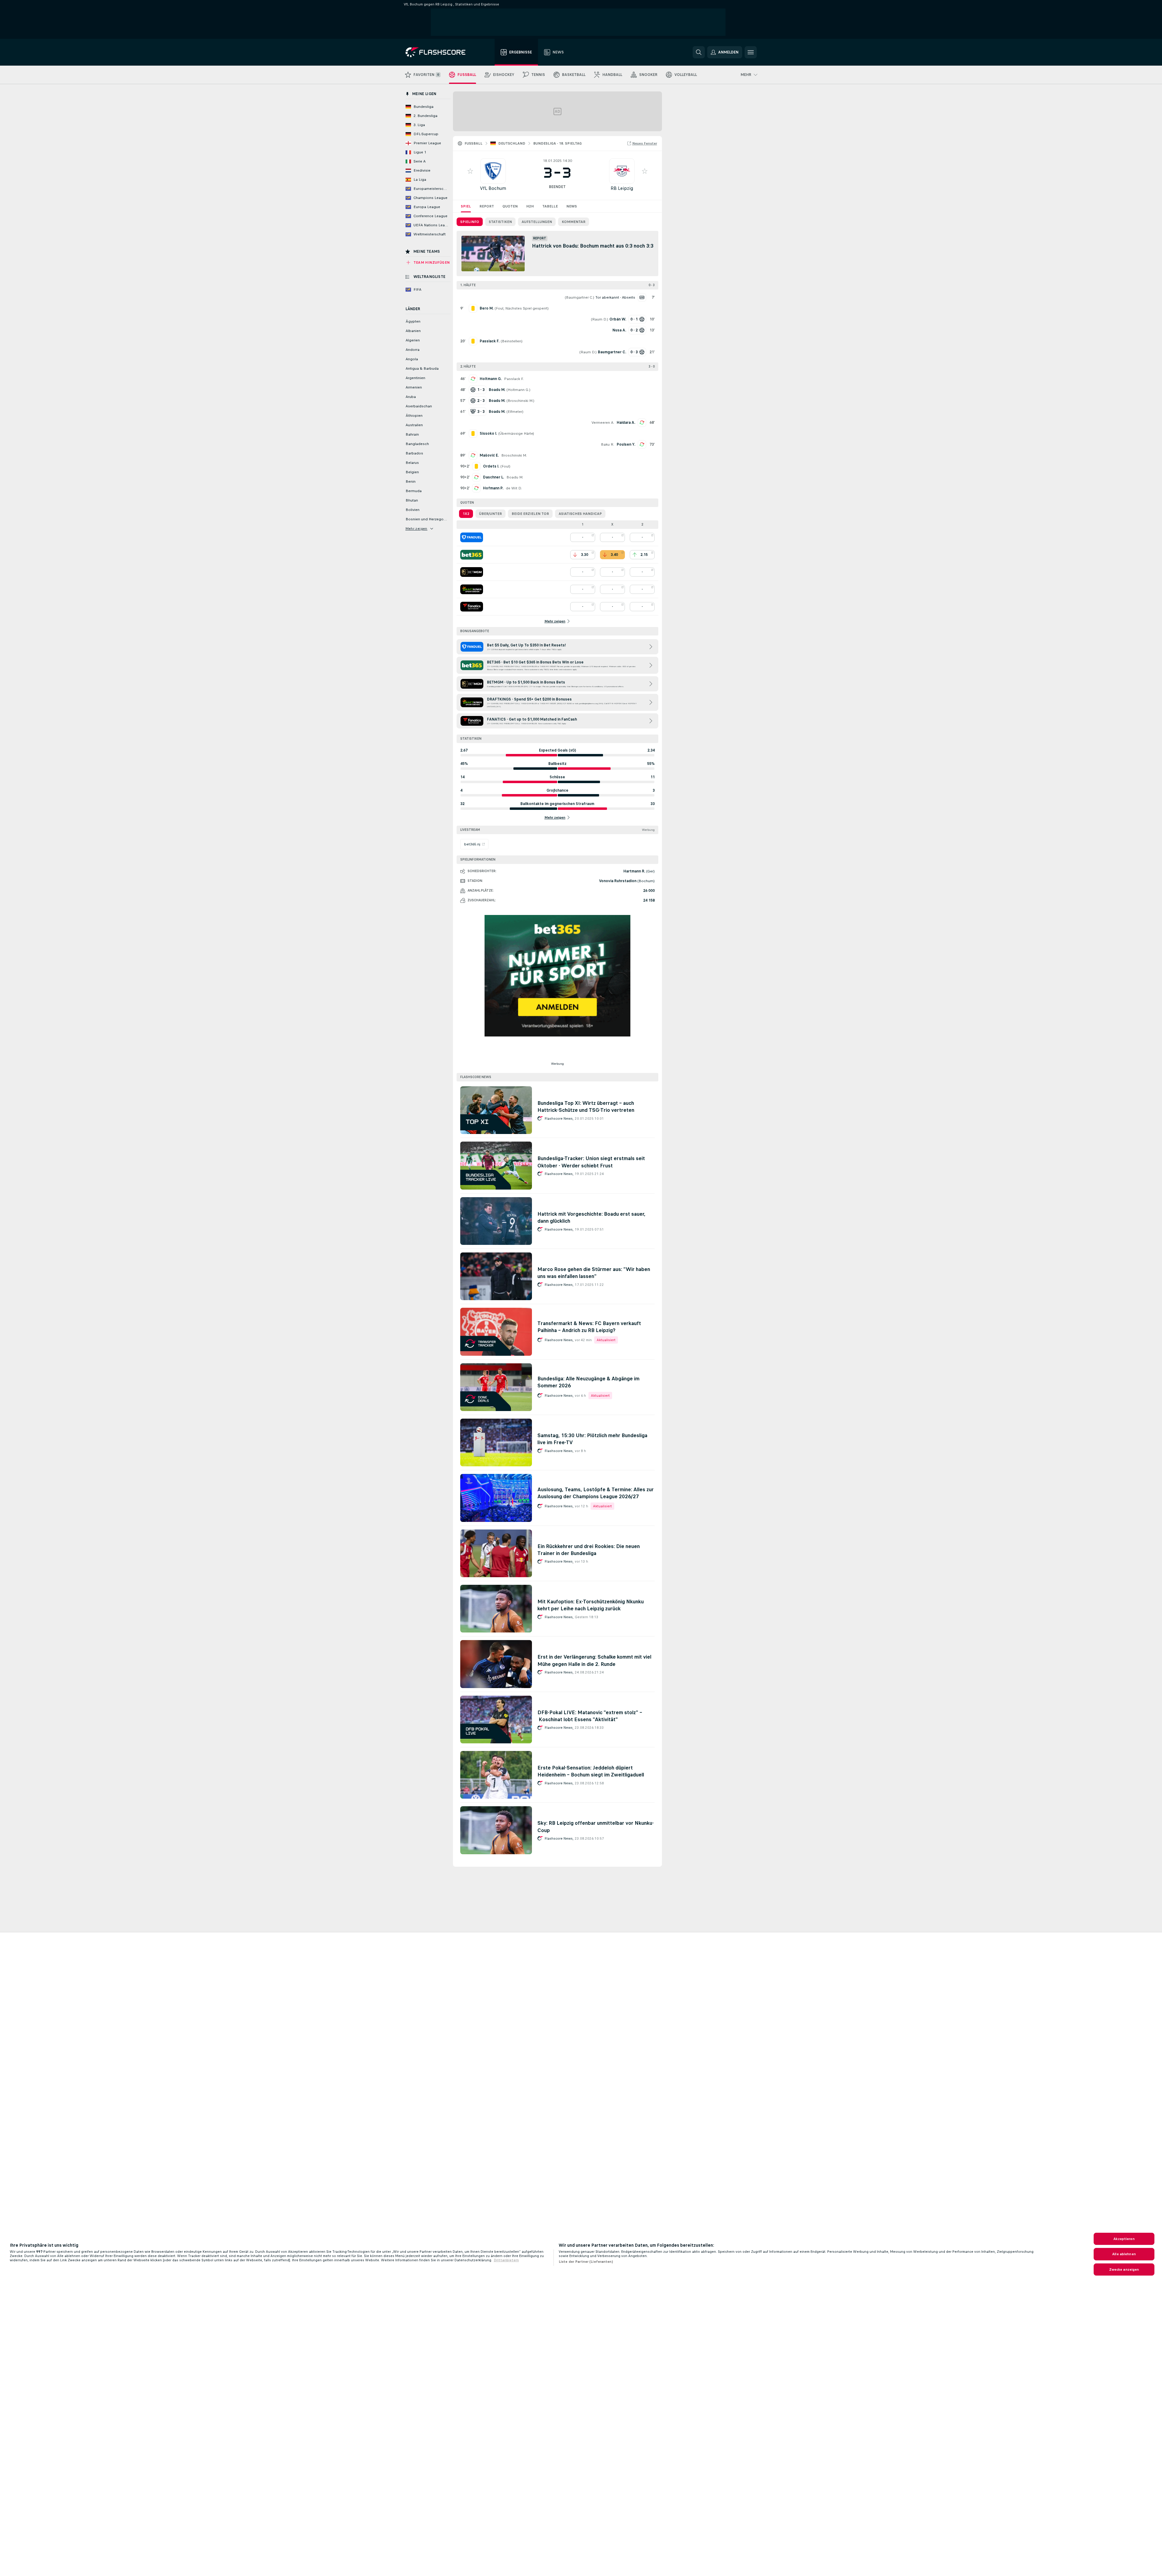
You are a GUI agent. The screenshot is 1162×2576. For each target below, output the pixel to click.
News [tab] (572, 206)
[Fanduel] (472, 537)
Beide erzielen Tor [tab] (530, 514)
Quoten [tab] (510, 206)
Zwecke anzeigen (1124, 2269)
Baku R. (608, 444)
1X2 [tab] (466, 514)
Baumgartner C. (579, 297)
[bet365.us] (472, 555)
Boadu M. (515, 477)
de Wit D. (514, 488)
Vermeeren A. (603, 423)
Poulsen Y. (626, 444)
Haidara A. (626, 423)
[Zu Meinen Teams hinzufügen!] (470, 171)
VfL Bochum (493, 188)
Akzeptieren (1124, 2239)
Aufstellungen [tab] (537, 222)
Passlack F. (514, 379)
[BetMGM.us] (472, 572)
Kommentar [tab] (574, 222)
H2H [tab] (530, 206)
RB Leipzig (622, 188)
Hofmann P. (493, 488)
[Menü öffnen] (751, 52)
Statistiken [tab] (500, 222)
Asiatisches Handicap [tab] (580, 514)
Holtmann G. (491, 379)
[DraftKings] (472, 589)
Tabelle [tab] (550, 206)
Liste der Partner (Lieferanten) (586, 2262)
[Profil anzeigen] (493, 171)
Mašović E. (489, 455)
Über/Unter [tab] (490, 514)
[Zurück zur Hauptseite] (440, 52)
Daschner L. (494, 477)
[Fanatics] (472, 607)
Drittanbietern (506, 2260)
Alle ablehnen (1124, 2254)
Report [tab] (487, 206)
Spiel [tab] (466, 206)
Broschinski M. (520, 401)
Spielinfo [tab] (470, 222)
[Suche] (699, 52)
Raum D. (600, 319)
